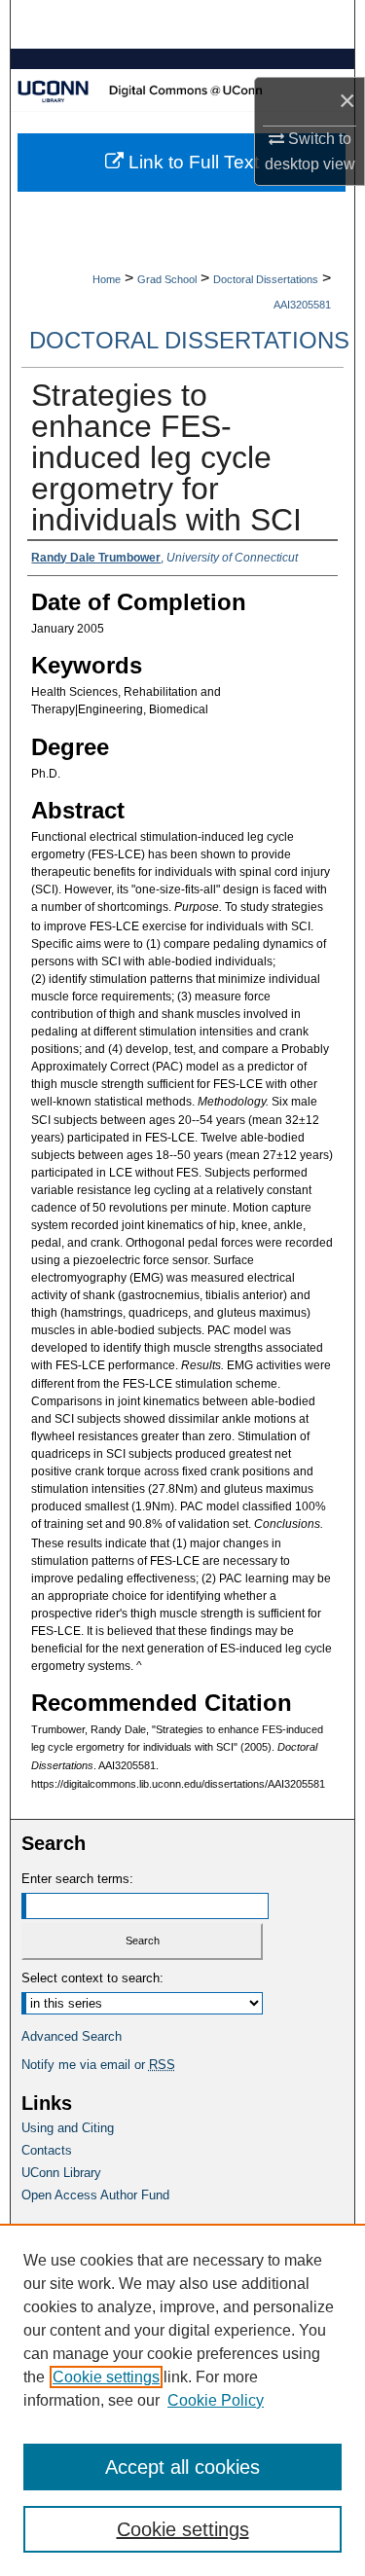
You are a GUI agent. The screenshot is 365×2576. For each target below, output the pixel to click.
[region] (182, 2400)
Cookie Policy (216, 2400)
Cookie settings (106, 2377)
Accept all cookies (182, 2467)
